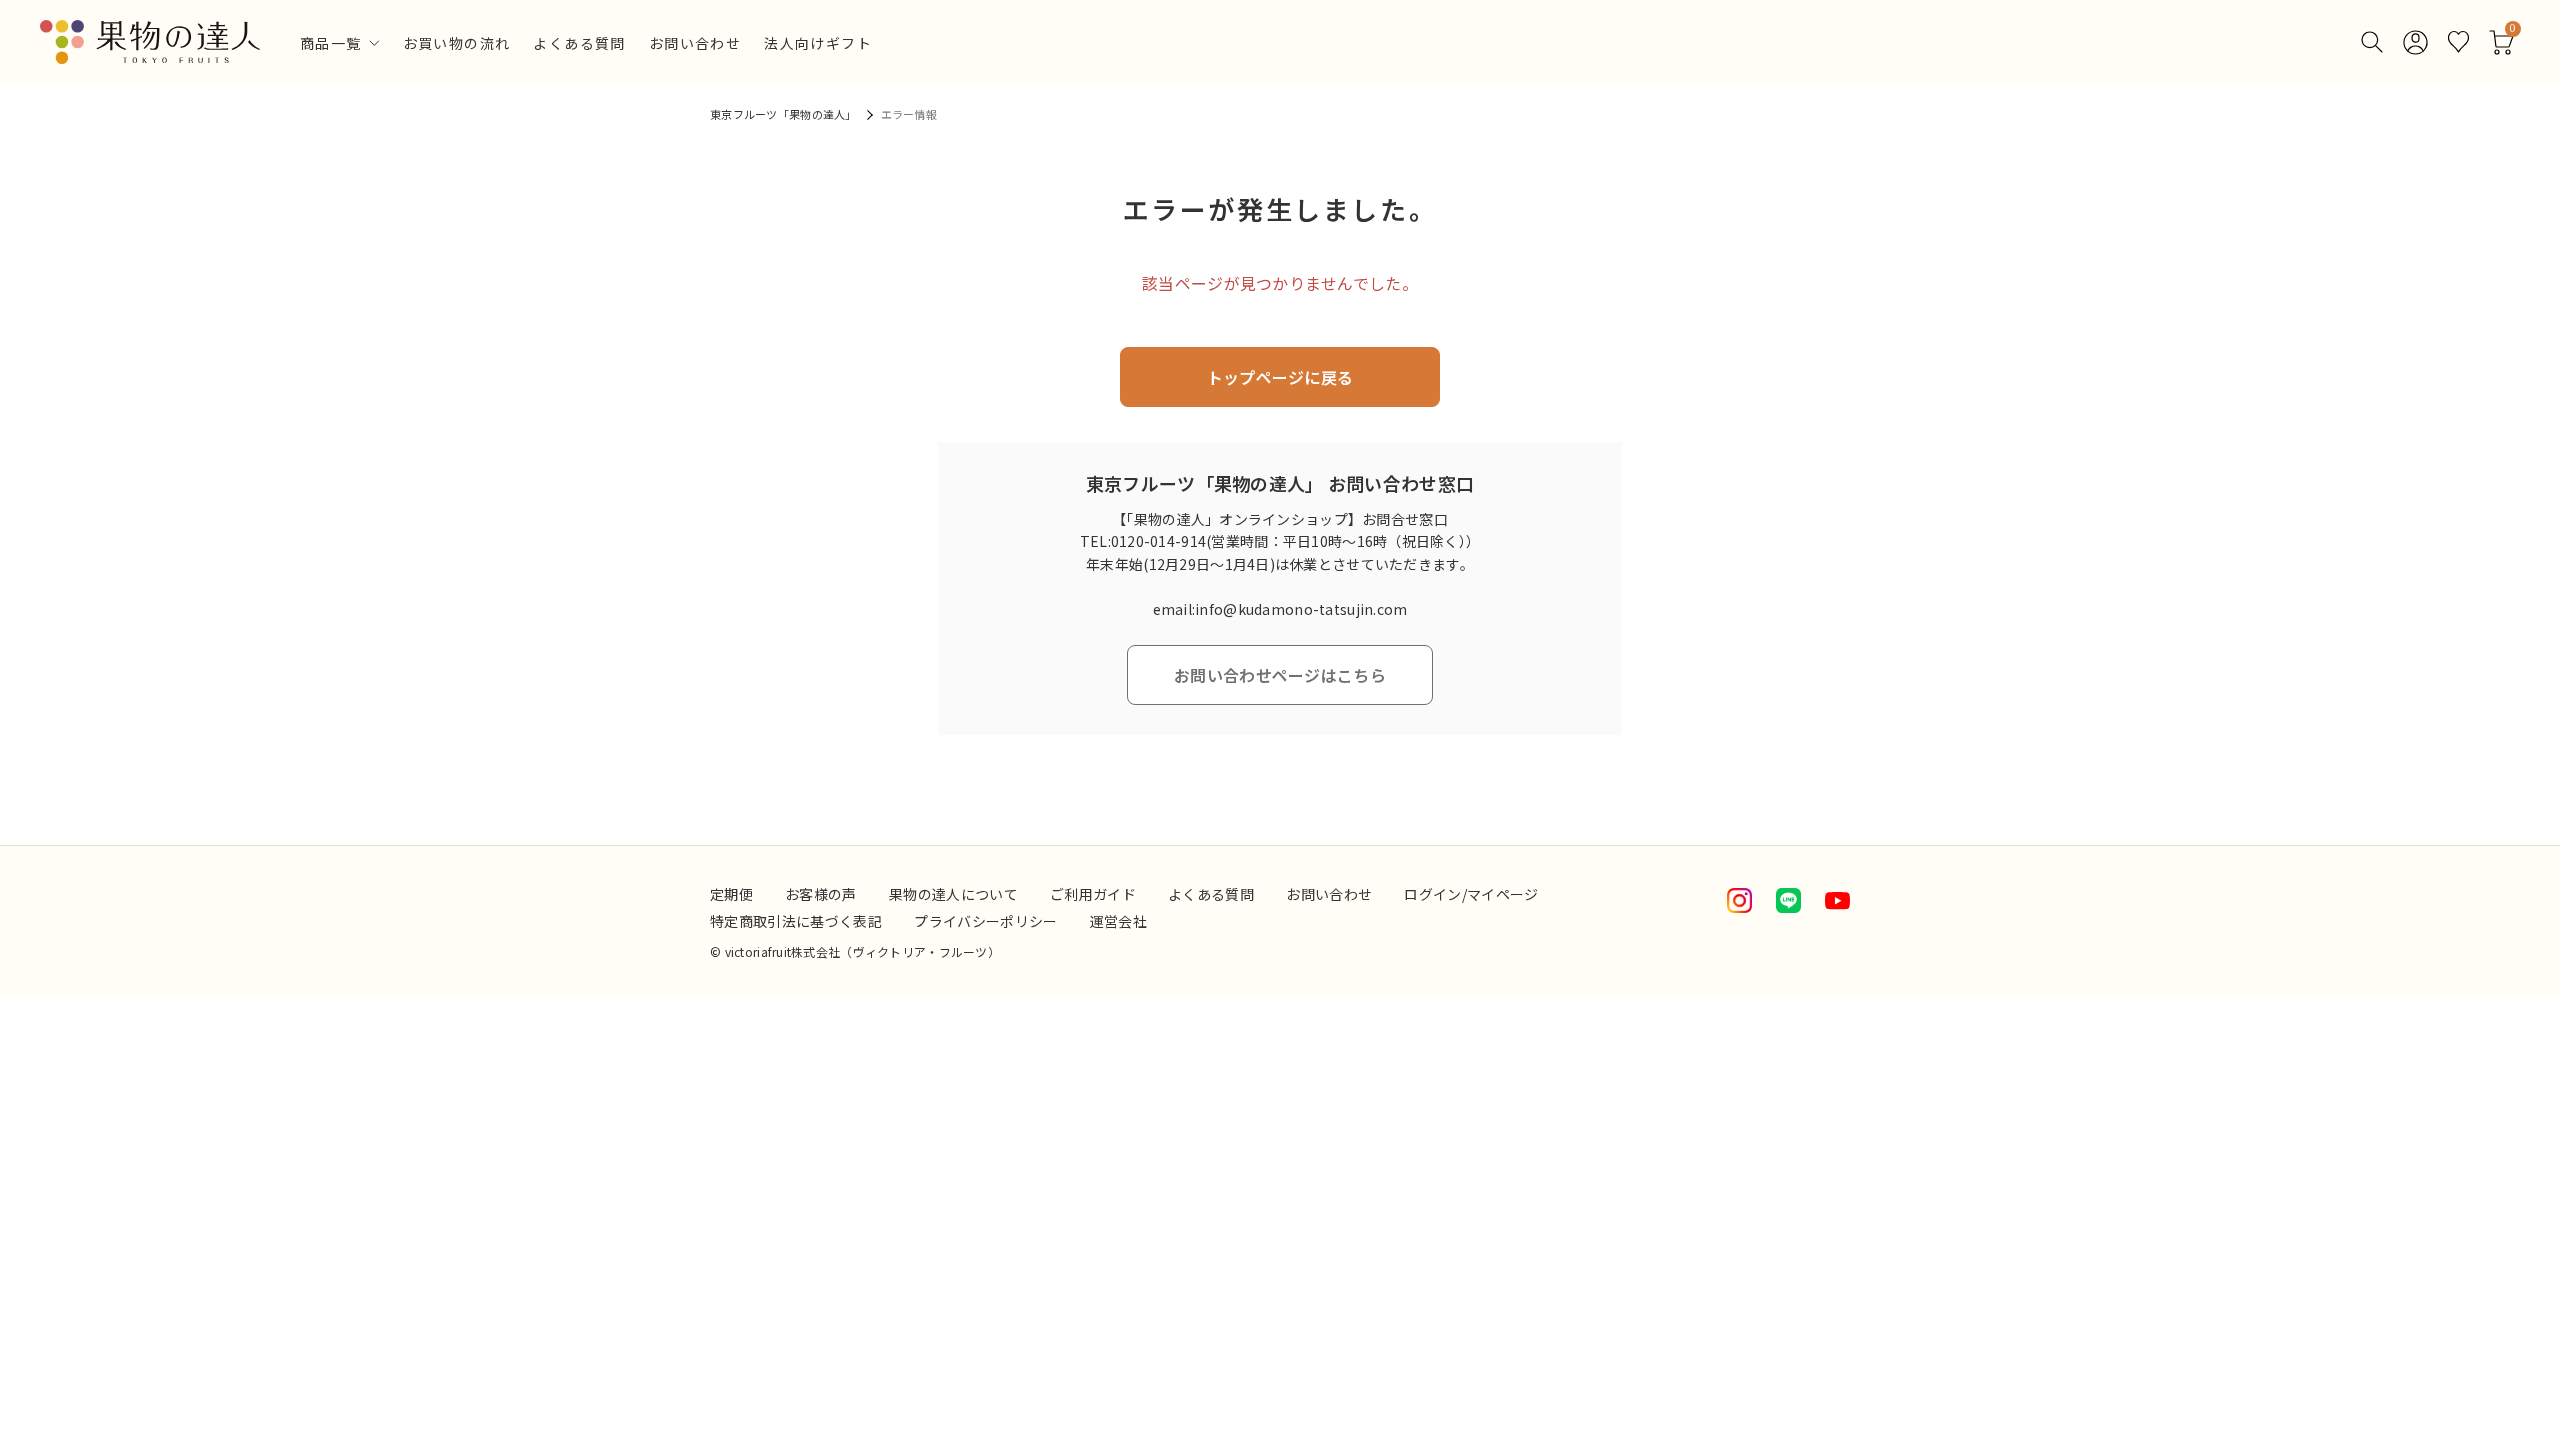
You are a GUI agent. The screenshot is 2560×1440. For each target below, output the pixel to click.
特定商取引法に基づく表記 (796, 921)
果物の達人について (953, 894)
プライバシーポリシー (986, 921)
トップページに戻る (1280, 377)
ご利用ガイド (1093, 894)
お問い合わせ (695, 44)
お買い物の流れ (457, 44)
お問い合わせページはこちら (1280, 675)
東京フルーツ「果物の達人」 (783, 114)
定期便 (731, 894)
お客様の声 (821, 894)
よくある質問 (579, 44)
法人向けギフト (818, 44)
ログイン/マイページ (1471, 894)
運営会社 (1118, 921)
